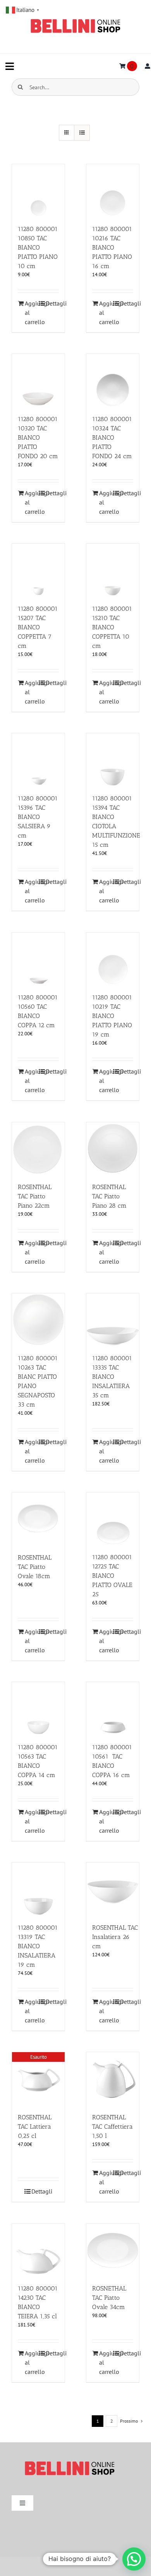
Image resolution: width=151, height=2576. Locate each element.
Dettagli (52, 303)
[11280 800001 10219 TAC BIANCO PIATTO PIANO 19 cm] (113, 959)
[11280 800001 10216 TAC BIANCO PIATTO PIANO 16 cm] (113, 190)
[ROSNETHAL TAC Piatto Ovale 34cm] (113, 2250)
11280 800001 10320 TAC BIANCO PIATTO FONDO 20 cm (38, 438)
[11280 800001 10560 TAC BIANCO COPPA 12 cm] (38, 959)
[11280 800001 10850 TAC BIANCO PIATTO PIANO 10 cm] (38, 190)
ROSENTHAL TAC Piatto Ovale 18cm (35, 1567)
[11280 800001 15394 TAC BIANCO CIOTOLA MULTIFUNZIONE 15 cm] (113, 760)
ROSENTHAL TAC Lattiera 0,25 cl (35, 2127)
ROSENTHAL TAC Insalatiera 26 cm (115, 1937)
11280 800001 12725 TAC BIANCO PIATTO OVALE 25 (112, 1576)
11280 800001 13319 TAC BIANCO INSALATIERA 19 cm (38, 1946)
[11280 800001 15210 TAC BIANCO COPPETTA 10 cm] (113, 570)
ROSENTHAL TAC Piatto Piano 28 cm (109, 1196)
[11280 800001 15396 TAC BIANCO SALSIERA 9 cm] (38, 760)
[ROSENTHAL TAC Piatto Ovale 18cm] (38, 1519)
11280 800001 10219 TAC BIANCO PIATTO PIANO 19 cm (112, 1016)
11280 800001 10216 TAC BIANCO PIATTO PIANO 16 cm (112, 247)
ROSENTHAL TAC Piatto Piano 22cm (35, 1196)
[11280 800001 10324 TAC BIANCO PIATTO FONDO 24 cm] (113, 380)
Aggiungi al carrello (31, 313)
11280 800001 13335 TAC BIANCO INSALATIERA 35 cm (112, 1377)
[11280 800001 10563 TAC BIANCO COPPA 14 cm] (38, 1708)
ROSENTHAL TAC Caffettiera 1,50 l (112, 2127)
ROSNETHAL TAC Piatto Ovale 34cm (109, 2298)
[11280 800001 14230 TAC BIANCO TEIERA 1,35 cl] (38, 2250)
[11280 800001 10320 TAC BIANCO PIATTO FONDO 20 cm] (38, 380)
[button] (134, 2559)
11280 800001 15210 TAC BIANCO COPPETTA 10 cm (112, 627)
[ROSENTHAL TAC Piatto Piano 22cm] (38, 1149)
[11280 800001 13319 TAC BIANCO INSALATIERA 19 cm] (38, 1889)
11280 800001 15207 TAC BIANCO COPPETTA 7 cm (38, 627)
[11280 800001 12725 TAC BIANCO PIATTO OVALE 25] (113, 1519)
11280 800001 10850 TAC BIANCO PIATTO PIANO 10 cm (38, 247)
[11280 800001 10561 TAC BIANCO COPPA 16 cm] (113, 1708)
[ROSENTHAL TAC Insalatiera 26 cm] (113, 1889)
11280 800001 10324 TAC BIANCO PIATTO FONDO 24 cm (112, 438)
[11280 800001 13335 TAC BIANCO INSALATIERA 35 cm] (113, 1320)
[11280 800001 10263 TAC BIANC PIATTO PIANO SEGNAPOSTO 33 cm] (38, 1320)
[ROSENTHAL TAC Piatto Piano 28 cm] (113, 1149)
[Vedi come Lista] (82, 133)
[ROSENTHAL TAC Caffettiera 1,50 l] (113, 2078)
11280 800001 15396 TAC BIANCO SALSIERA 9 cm (38, 817)
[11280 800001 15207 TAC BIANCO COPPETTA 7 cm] (38, 570)
